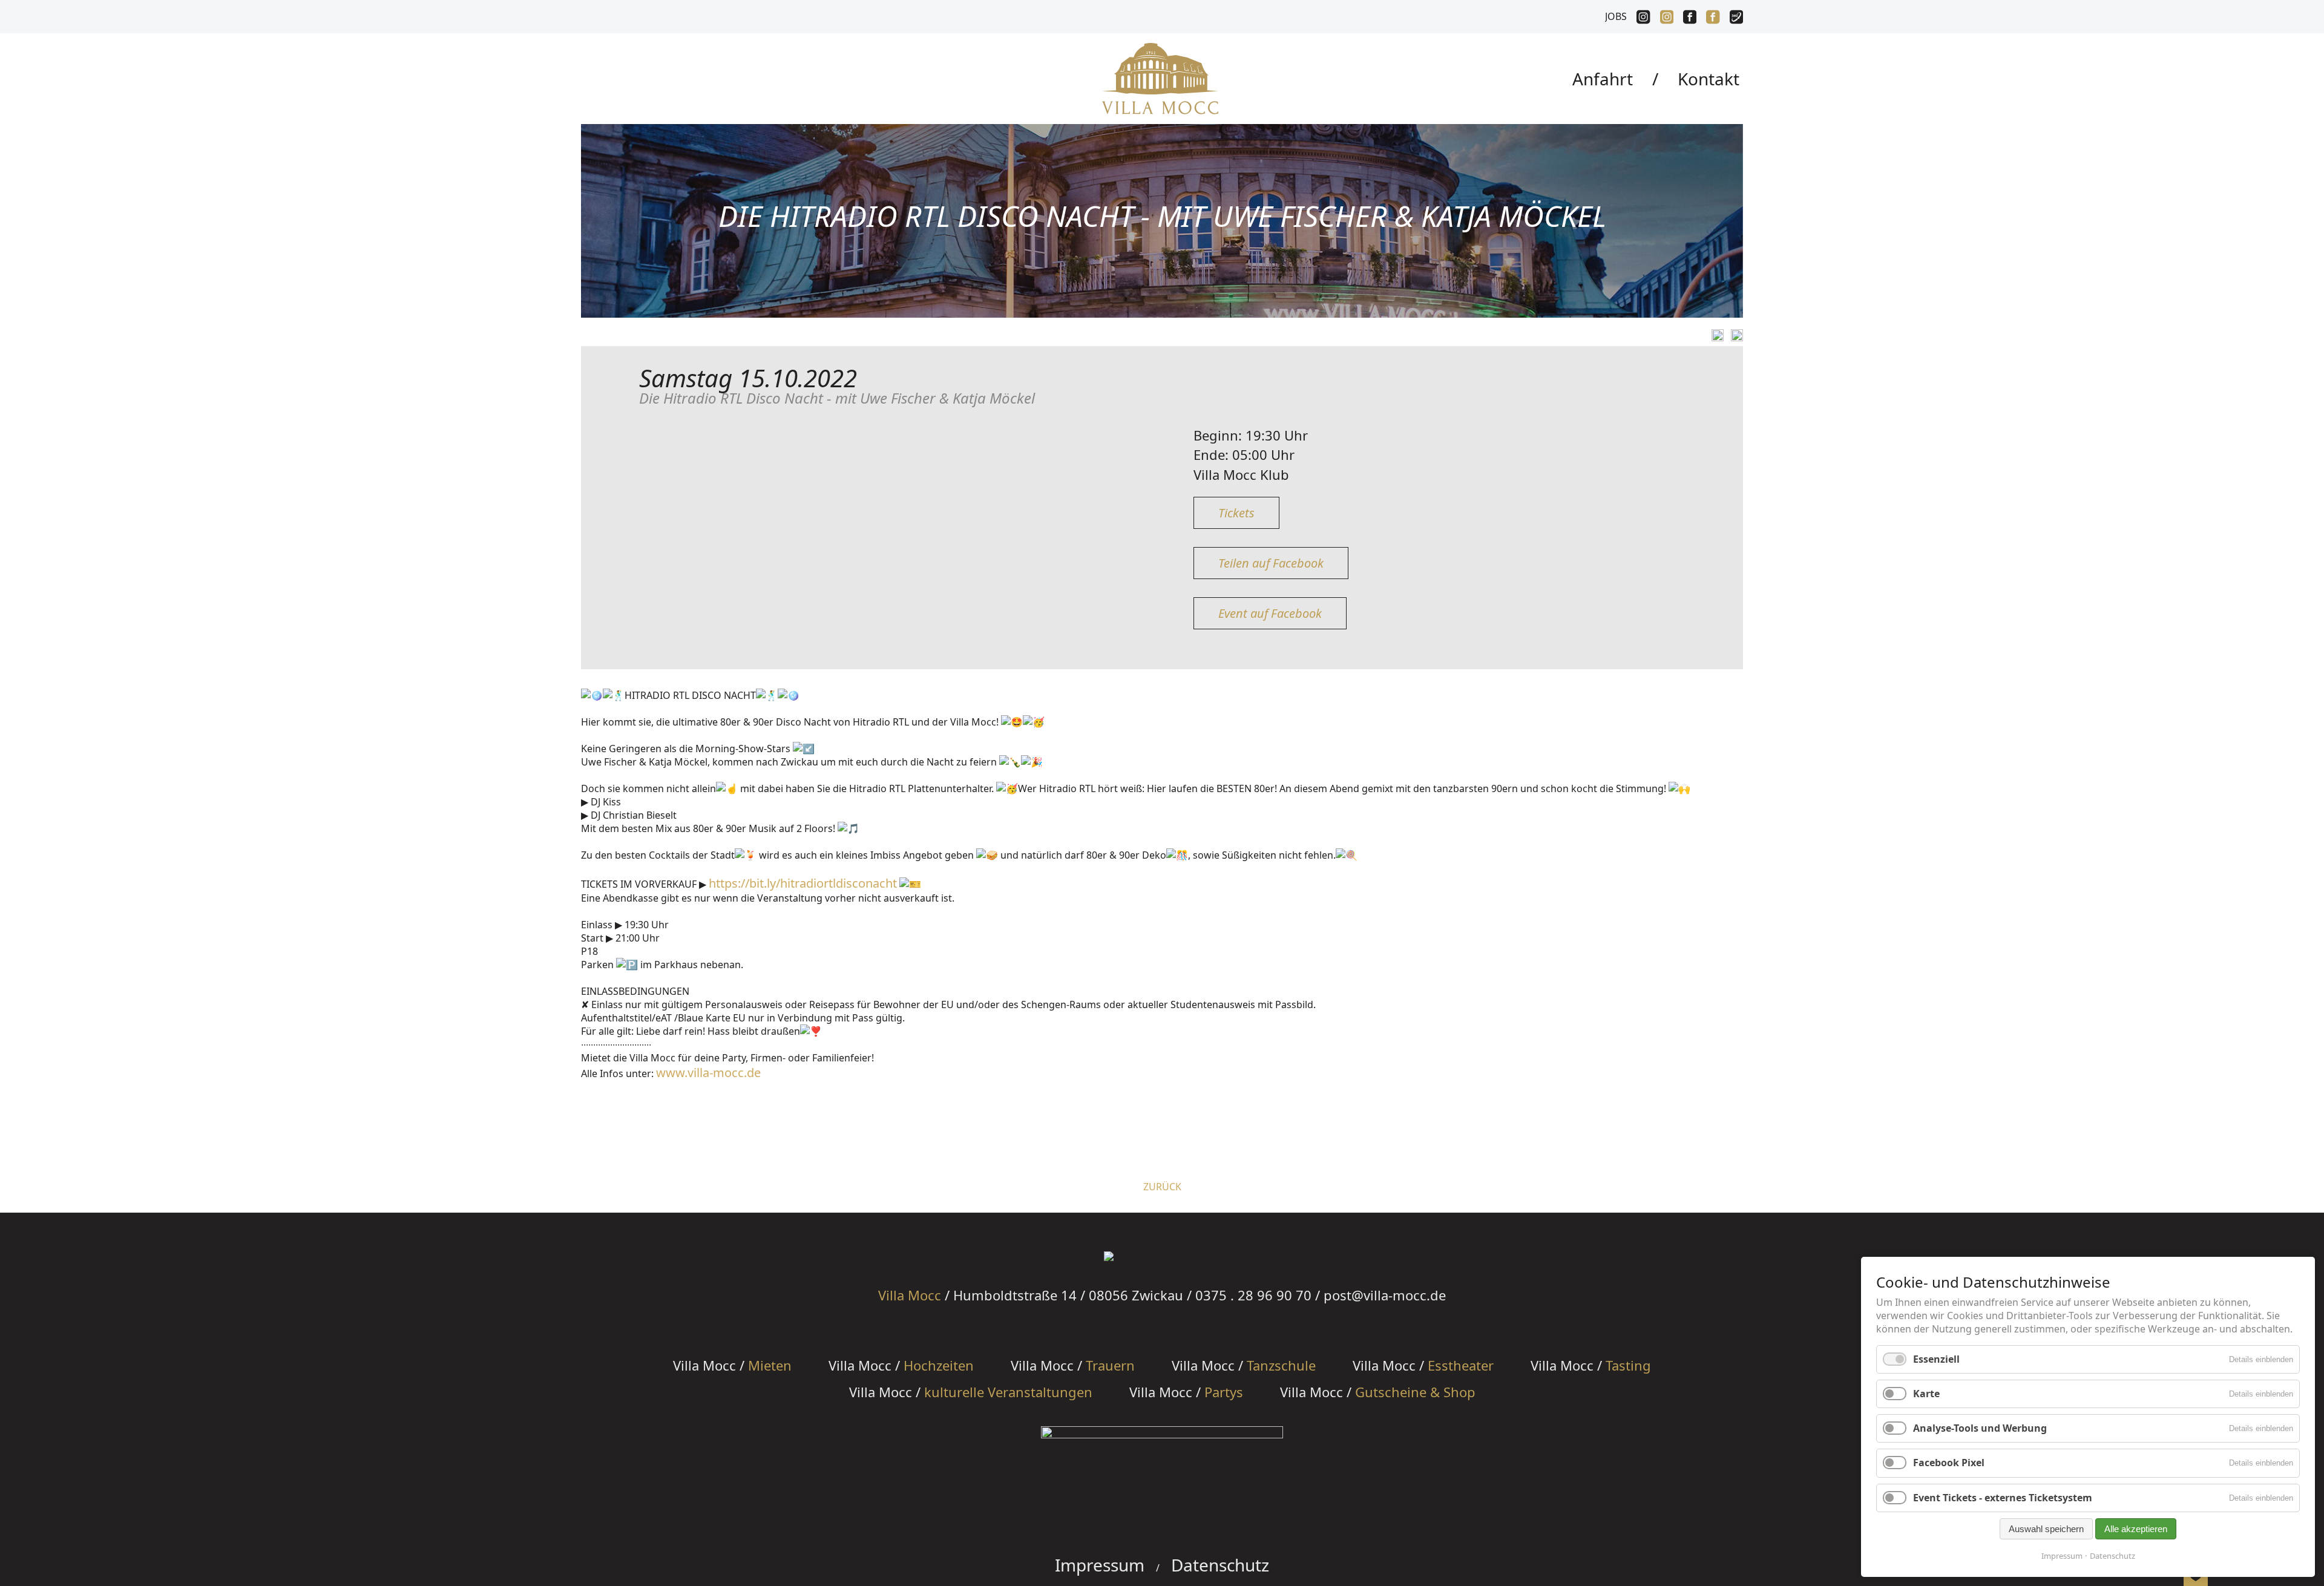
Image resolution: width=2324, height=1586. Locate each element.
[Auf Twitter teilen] (1735, 335)
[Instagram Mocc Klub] (1643, 18)
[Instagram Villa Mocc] (1667, 18)
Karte (1926, 1394)
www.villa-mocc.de (708, 1073)
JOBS (1616, 16)
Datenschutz (1220, 1565)
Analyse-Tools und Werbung (1980, 1428)
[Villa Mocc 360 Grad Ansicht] (1736, 18)
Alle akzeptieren (2136, 1529)
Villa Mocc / (732, 1365)
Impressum (1100, 1565)
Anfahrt (1603, 79)
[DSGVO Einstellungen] (2196, 1578)
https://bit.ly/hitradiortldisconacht (803, 883)
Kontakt (1709, 79)
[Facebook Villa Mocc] (1713, 18)
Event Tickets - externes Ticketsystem (2003, 1498)
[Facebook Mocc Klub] (1690, 18)
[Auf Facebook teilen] (1715, 335)
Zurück (1162, 1187)
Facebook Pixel (1949, 1463)
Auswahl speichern (2046, 1529)
